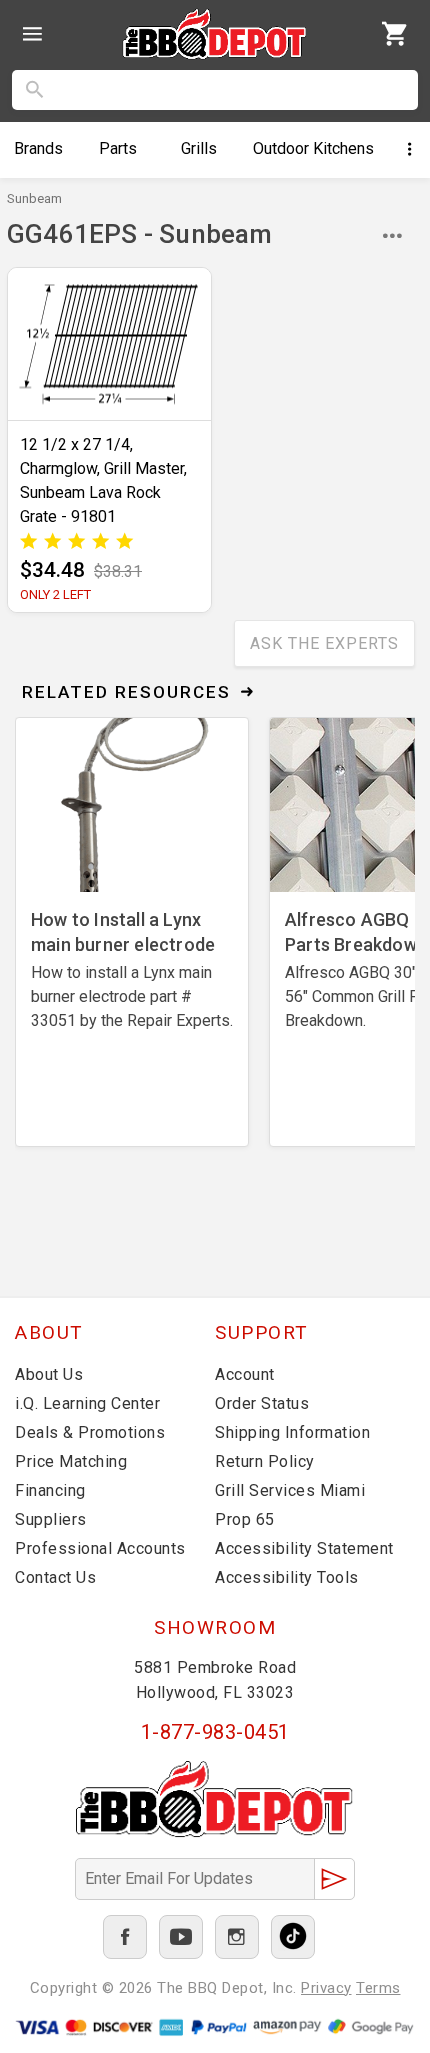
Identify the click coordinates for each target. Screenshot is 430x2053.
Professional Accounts (100, 1548)
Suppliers (51, 1519)
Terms (378, 1988)
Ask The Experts (324, 643)
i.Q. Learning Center (87, 1403)
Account (245, 1374)
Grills (199, 148)
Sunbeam (34, 198)
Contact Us (55, 1577)
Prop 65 (245, 1519)
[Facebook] (125, 1937)
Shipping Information (292, 1432)
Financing (50, 1490)
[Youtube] (181, 1937)
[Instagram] (237, 1937)
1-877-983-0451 (215, 1732)
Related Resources (126, 692)
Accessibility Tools (287, 1577)
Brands (38, 148)
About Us (49, 1374)
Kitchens (313, 148)
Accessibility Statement (304, 1548)
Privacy (326, 1988)
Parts (118, 148)
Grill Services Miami (290, 1490)
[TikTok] (293, 1937)
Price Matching (71, 1461)
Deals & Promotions (90, 1432)
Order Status (262, 1403)
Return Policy (265, 1461)
